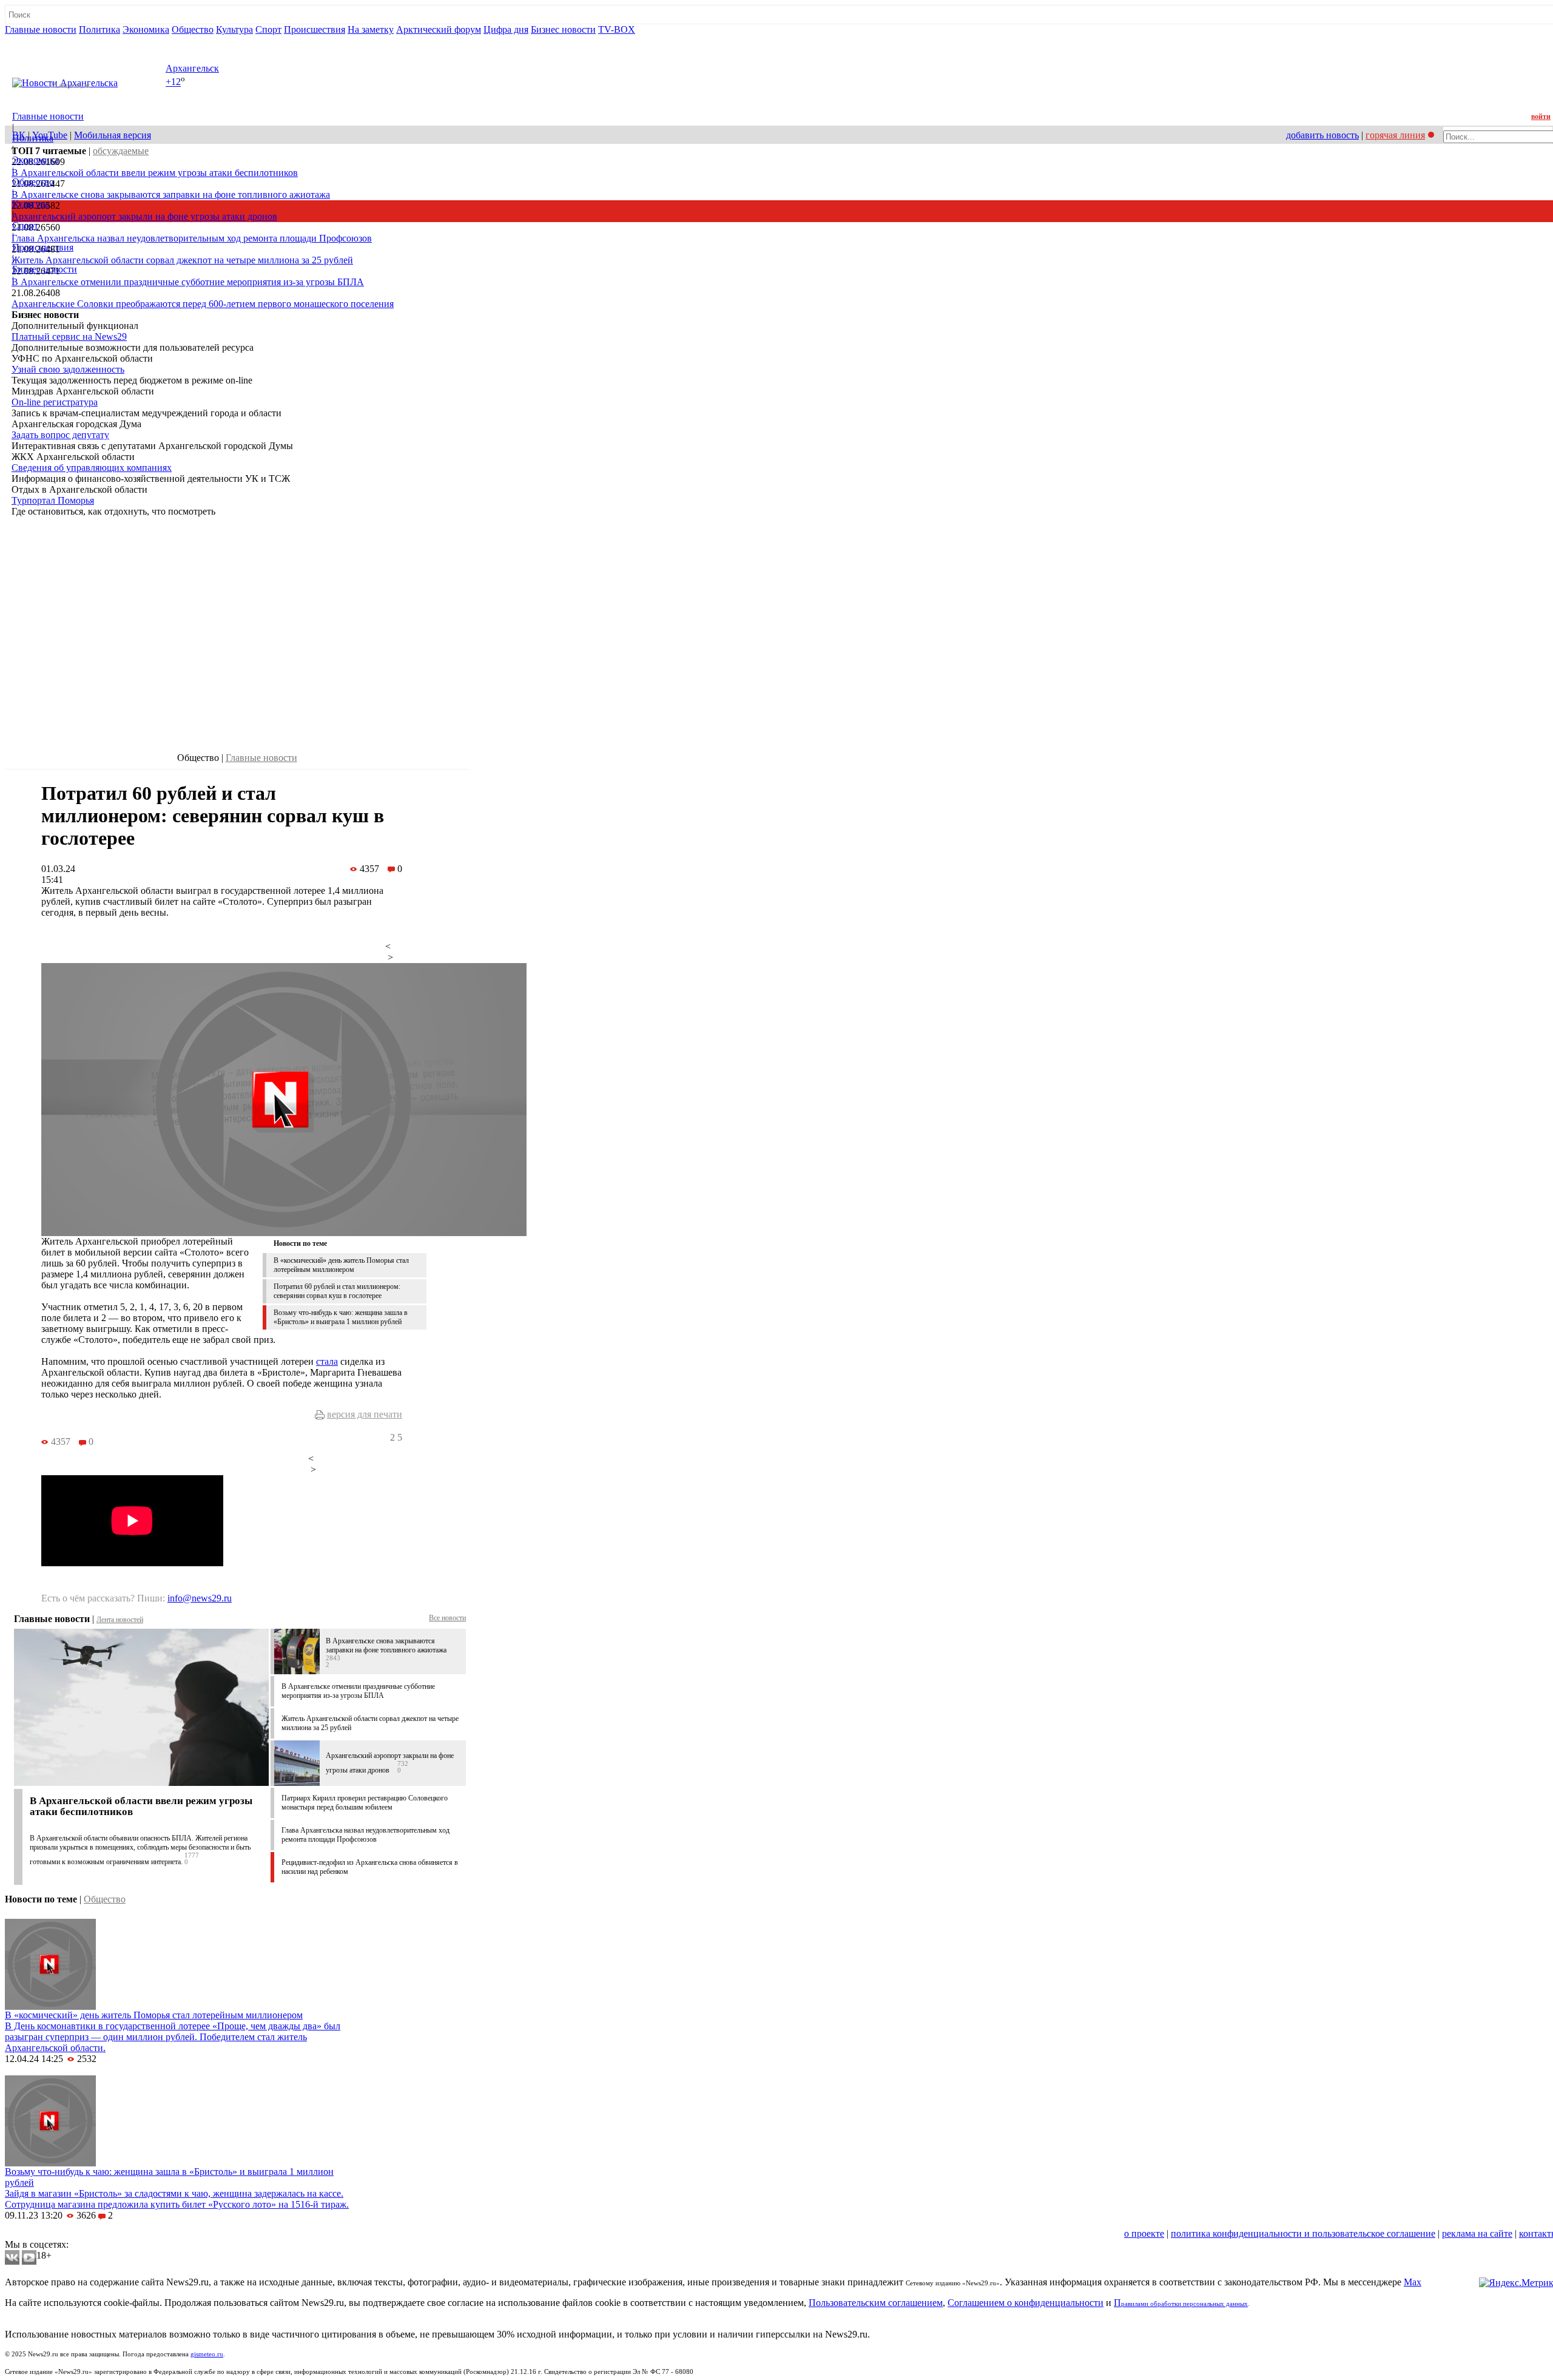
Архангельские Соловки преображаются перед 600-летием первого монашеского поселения (203, 304)
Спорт (268, 29)
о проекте (1144, 2233)
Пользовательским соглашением (876, 2303)
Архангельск (192, 68)
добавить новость (1322, 135)
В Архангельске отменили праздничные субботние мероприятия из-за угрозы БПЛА (188, 282)
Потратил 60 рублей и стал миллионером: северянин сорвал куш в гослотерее (337, 1291)
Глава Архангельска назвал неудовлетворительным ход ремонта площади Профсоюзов (192, 238)
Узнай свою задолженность (68, 369)
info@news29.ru (200, 1598)
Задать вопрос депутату (60, 435)
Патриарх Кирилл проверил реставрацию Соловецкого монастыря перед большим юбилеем (365, 1803)
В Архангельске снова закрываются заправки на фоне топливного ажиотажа (171, 194)
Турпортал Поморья (53, 500)
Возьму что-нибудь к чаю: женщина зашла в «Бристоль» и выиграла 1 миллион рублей (341, 1317)
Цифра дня (506, 29)
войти (1541, 117)
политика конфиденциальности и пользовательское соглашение (1303, 2233)
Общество (193, 29)
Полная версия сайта (51, 40)
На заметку (371, 29)
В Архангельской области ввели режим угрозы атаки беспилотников (155, 173)
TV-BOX (617, 29)
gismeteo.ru (207, 2354)
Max (1413, 2282)
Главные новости (41, 29)
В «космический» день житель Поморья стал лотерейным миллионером (341, 1265)
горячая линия (1395, 135)
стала (327, 1361)
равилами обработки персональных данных (1184, 2304)
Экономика (146, 29)
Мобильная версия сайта (60, 2233)
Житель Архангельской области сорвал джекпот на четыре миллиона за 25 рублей (182, 260)
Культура (234, 29)
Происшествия (315, 29)
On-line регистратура (55, 402)
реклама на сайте (1477, 2233)
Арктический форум (439, 29)
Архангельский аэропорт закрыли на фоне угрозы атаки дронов (144, 216)
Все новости (447, 1618)
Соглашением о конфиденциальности (1026, 2303)
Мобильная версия (113, 135)
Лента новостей (120, 1620)
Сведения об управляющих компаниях (92, 468)
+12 (173, 82)
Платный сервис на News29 (69, 336)
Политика (99, 29)
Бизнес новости (563, 29)
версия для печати (365, 1414)
